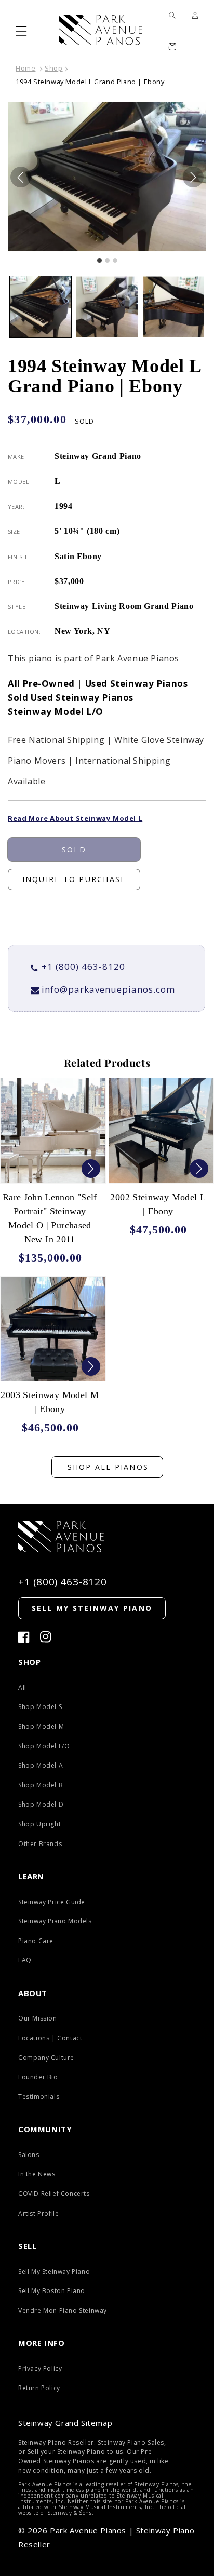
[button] (21, 31)
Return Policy (39, 2388)
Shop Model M (41, 1726)
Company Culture (46, 2058)
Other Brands (40, 1844)
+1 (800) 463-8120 (83, 966)
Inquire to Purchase (74, 879)
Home (25, 68)
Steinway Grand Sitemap (65, 2423)
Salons (29, 2155)
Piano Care (36, 1941)
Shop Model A (41, 1765)
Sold (74, 850)
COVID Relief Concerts (54, 2194)
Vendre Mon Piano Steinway (63, 2310)
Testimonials (39, 2097)
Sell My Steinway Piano (54, 2272)
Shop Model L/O (44, 1746)
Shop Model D (41, 1804)
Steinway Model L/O (56, 711)
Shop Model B (41, 1785)
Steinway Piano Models (55, 1921)
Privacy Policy (40, 2369)
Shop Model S (40, 1707)
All (22, 1687)
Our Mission (38, 2018)
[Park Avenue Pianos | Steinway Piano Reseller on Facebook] (24, 1637)
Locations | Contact (50, 2038)
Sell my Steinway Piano (92, 1608)
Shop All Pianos (108, 1467)
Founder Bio (38, 2077)
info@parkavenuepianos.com (108, 989)
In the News (37, 2174)
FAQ (25, 1960)
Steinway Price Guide (52, 1902)
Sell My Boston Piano (52, 2291)
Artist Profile (38, 2213)
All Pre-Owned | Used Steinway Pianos (98, 683)
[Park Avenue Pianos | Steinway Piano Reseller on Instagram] (46, 1637)
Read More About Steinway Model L (75, 818)
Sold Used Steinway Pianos (71, 697)
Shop (53, 68)
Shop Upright (39, 1824)
